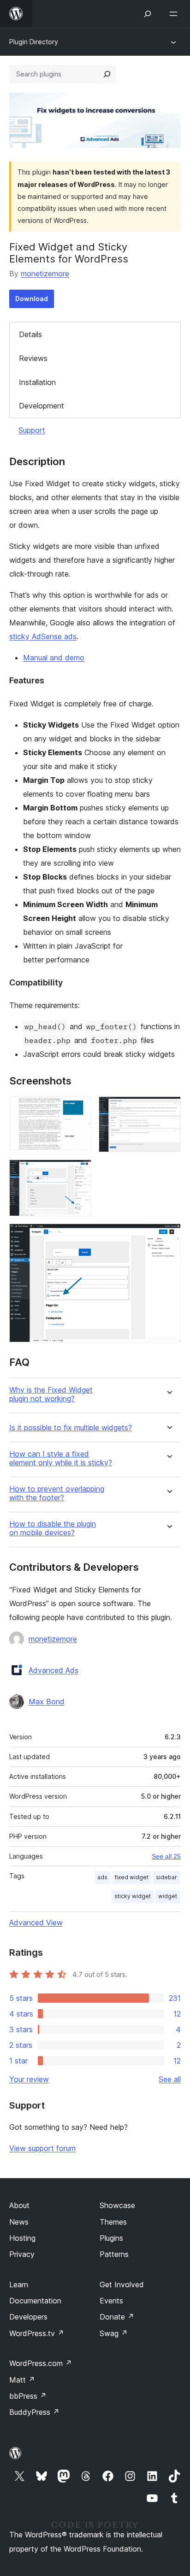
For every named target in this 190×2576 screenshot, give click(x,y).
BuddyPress (34, 2412)
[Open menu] (175, 14)
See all (170, 2079)
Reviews (33, 358)
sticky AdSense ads (43, 636)
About (19, 2205)
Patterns (114, 2254)
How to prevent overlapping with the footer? (57, 1493)
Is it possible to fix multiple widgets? (71, 1428)
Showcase (117, 2205)
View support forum (42, 2148)
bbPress (28, 2396)
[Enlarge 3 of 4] (79, 1172)
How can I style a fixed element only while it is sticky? (61, 1458)
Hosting (22, 2238)
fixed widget (132, 1877)
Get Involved (122, 2285)
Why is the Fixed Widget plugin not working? (51, 1394)
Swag (114, 2333)
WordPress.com (41, 2363)
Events (111, 2301)
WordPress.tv (37, 2333)
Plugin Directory (34, 42)
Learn (19, 2285)
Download (32, 299)
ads (102, 1877)
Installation (37, 382)
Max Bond (47, 1702)
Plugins (111, 2238)
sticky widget (133, 1896)
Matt (22, 2380)
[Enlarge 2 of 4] (168, 1109)
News (19, 2222)
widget (168, 1896)
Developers (28, 2317)
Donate (117, 2317)
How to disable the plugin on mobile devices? (53, 1528)
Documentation (35, 2301)
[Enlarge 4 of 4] (168, 1236)
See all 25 (166, 1856)
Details (30, 334)
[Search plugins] (107, 74)
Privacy (22, 2254)
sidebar (166, 1877)
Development (42, 406)
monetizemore (45, 274)
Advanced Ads (53, 1670)
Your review (29, 2079)
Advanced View (36, 1923)
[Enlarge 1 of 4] (79, 1109)
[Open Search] (148, 14)
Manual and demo (54, 658)
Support (32, 430)
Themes (113, 2222)
